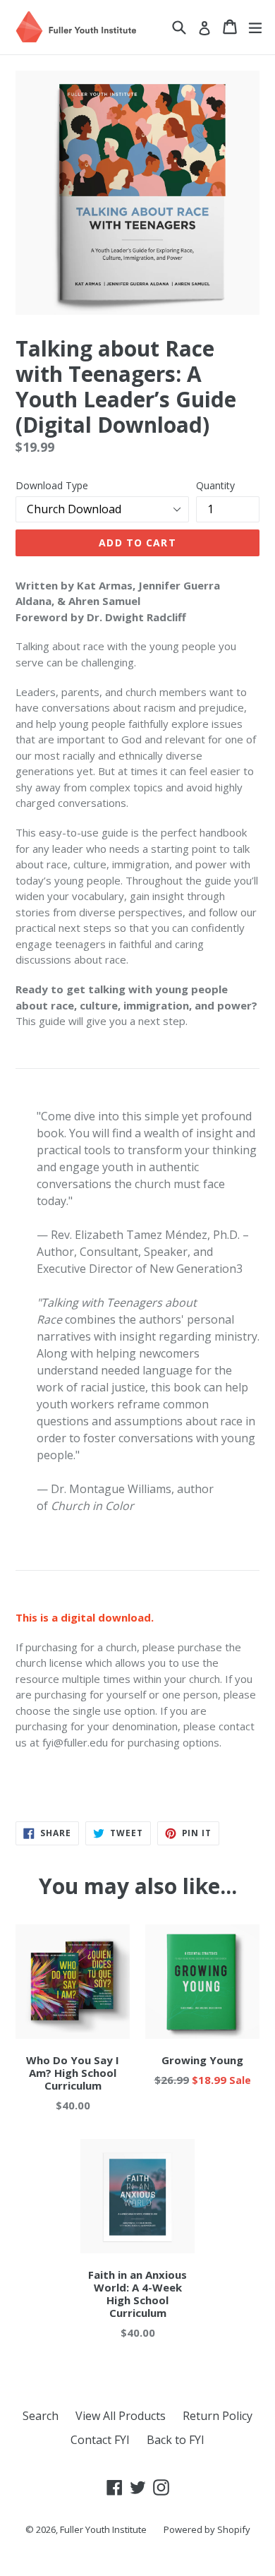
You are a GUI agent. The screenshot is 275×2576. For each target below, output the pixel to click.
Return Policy (218, 2416)
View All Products (121, 2416)
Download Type (52, 485)
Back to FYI (176, 2440)
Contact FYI (100, 2440)
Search (41, 2416)
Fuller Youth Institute (103, 2529)
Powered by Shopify (207, 2529)
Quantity (215, 485)
